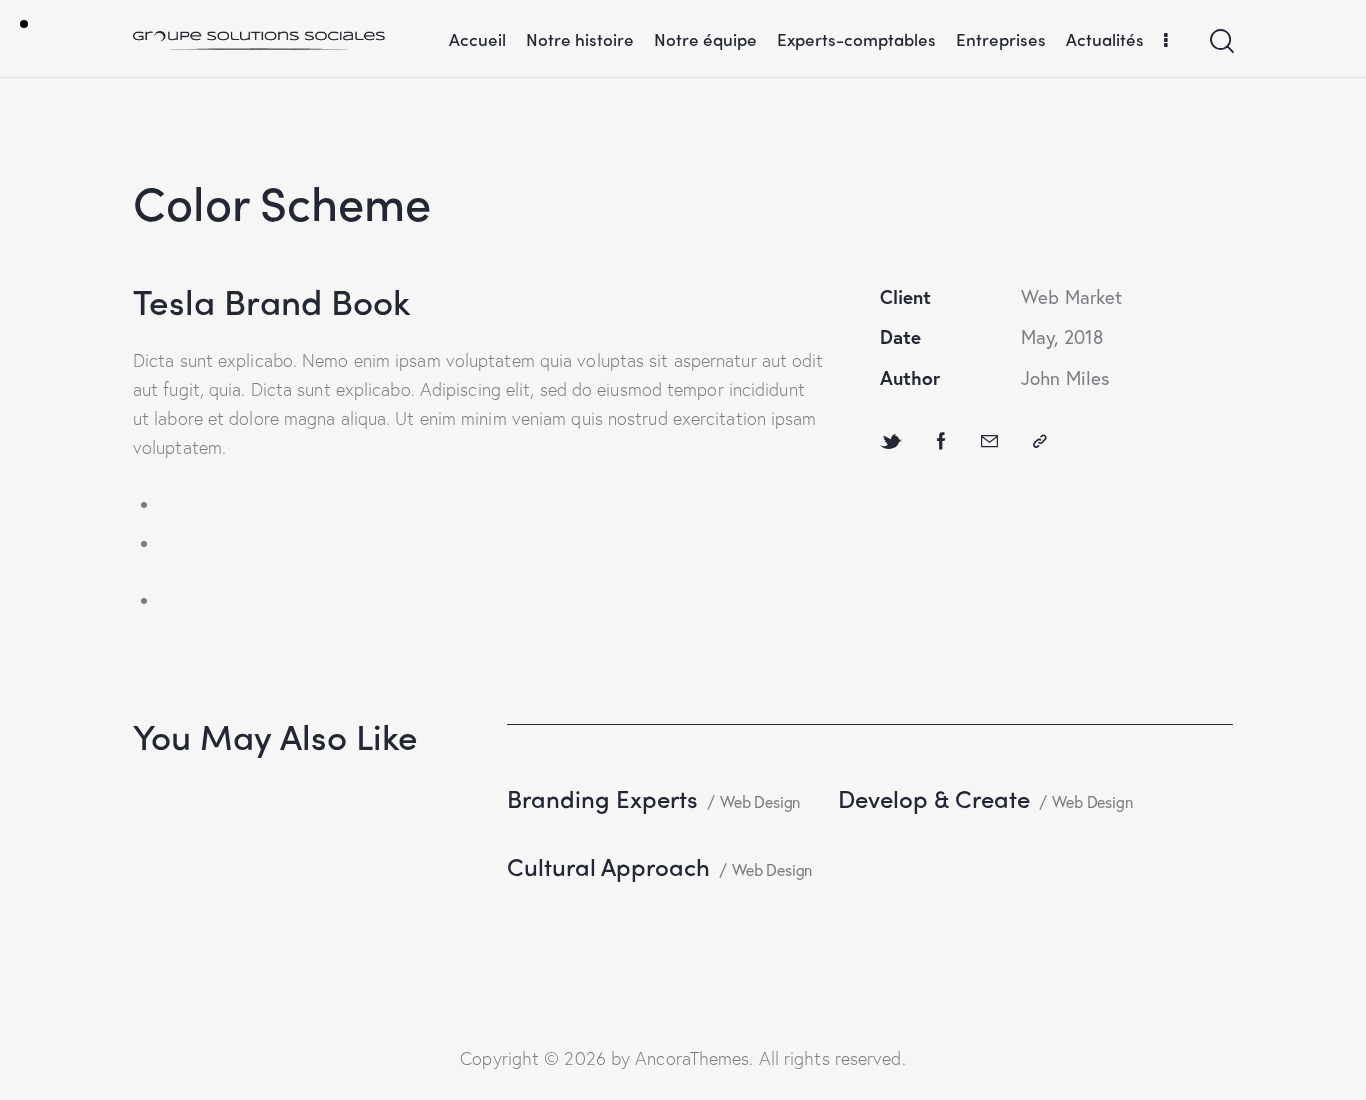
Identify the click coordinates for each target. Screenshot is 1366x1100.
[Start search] (1220, 41)
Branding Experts (602, 798)
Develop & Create (934, 798)
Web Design (760, 801)
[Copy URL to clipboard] (1040, 441)
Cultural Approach (608, 866)
